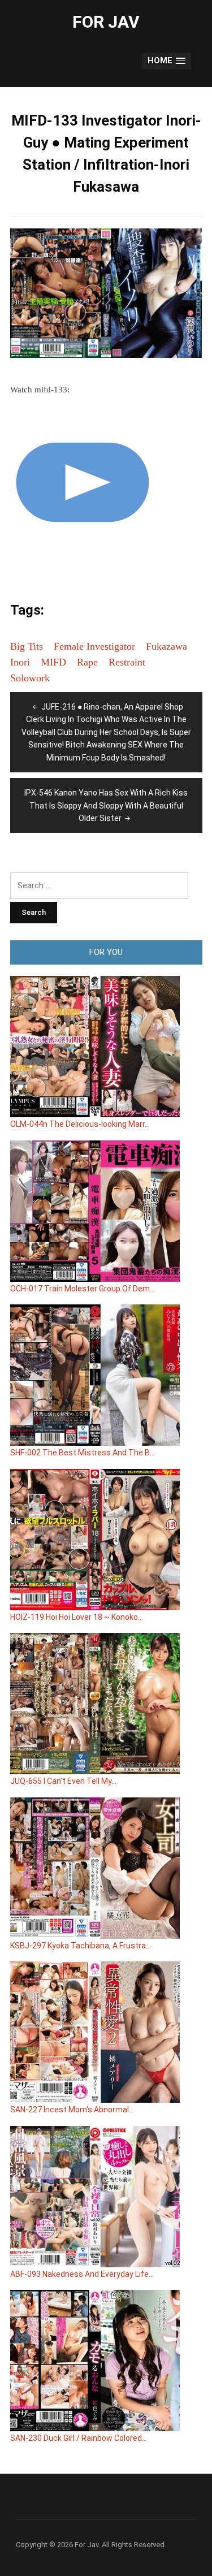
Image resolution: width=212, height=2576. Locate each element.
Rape (87, 662)
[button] (166, 61)
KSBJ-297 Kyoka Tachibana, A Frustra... (81, 1946)
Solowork (30, 678)
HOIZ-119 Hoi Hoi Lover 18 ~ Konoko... (77, 1617)
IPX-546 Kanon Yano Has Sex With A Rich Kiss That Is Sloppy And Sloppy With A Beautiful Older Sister (106, 805)
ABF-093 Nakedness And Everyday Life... (82, 2274)
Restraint (127, 662)
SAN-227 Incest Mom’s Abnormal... (72, 2110)
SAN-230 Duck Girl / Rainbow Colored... (79, 2438)
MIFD (53, 662)
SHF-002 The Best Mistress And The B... (83, 1453)
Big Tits (27, 646)
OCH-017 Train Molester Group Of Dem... (83, 1289)
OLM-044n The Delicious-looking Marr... (80, 1124)
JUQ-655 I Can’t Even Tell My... (63, 1781)
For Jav (106, 22)
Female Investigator (94, 646)
